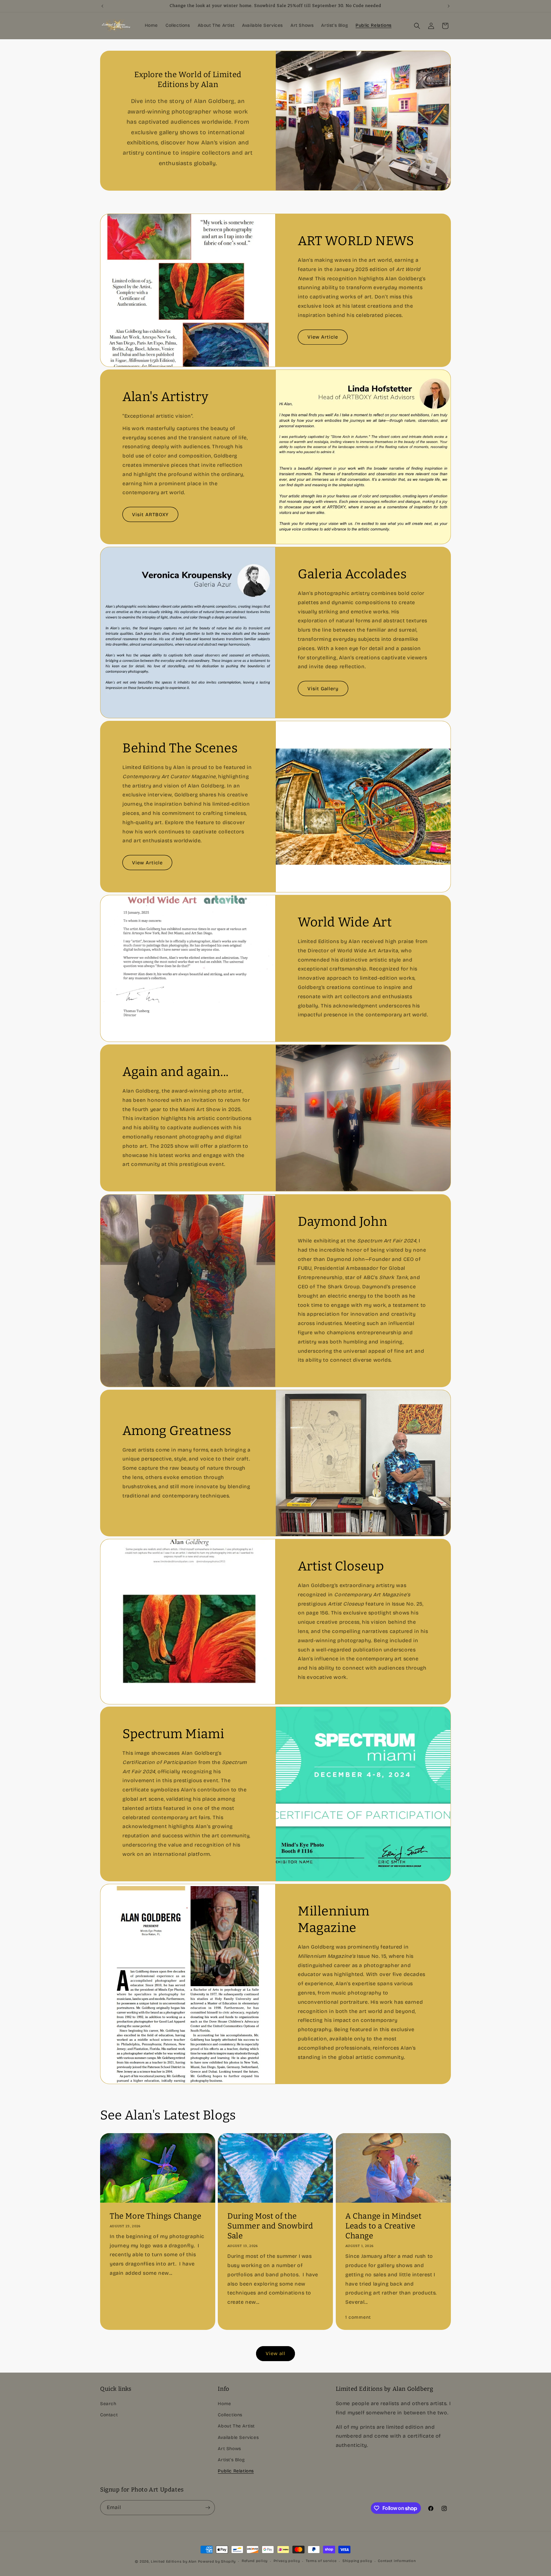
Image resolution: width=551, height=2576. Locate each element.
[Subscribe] (208, 2508)
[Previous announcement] (102, 6)
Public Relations (236, 2471)
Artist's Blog (231, 2460)
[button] (417, 26)
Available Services (238, 2437)
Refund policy (255, 2561)
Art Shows (229, 2449)
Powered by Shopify (217, 2561)
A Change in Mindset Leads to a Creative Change (383, 2226)
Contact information (397, 2561)
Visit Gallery (323, 689)
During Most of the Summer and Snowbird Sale (270, 2226)
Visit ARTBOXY (150, 514)
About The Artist (236, 2426)
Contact (109, 2415)
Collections (230, 2415)
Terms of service (321, 2561)
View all (275, 2353)
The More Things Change (155, 2216)
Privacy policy (287, 2561)
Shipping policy (357, 2561)
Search (108, 2404)
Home (224, 2404)
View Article (323, 337)
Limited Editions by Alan (174, 2561)
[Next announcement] (449, 6)
